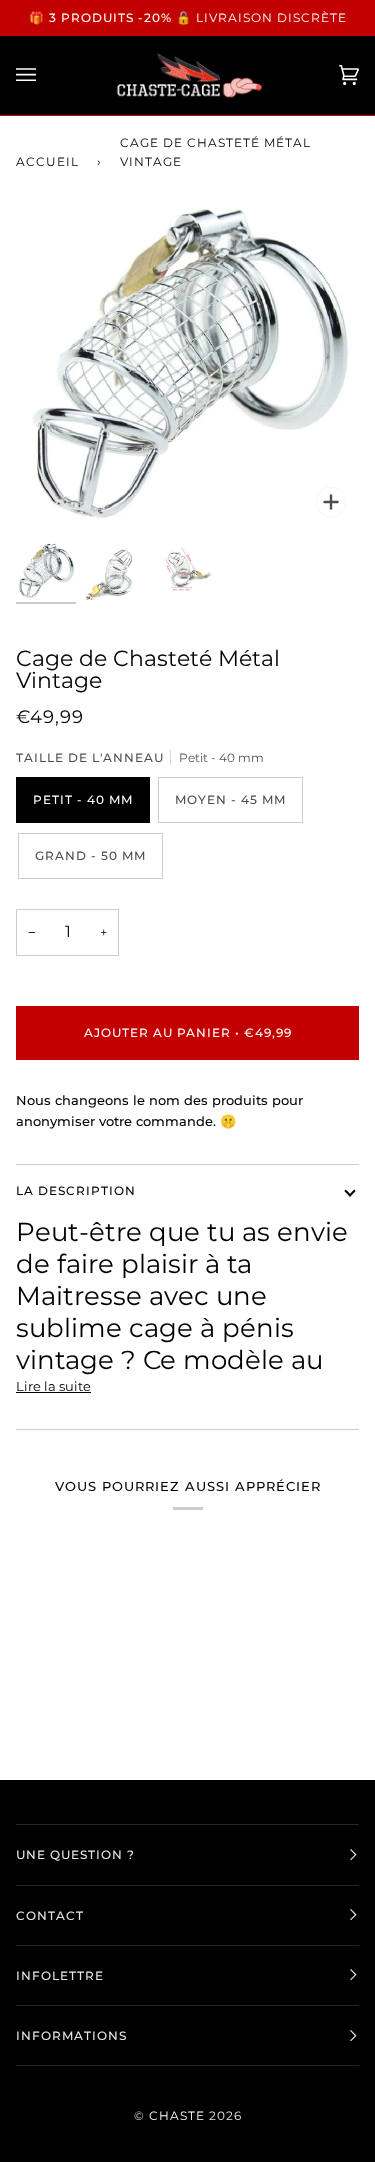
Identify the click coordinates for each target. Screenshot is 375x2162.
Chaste (177, 2115)
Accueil (47, 161)
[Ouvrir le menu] (46, 75)
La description (76, 1190)
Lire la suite (53, 1386)
